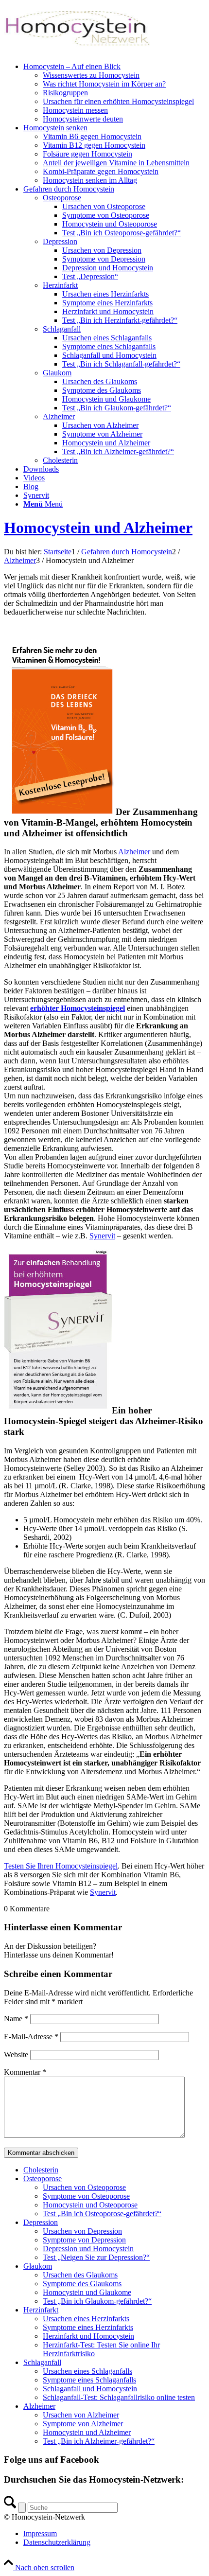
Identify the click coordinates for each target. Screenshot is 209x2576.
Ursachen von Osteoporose (84, 2187)
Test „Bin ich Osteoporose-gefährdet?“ (102, 2214)
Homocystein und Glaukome (87, 2292)
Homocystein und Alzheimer (98, 528)
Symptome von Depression (84, 2240)
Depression (41, 2222)
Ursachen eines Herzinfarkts (86, 2319)
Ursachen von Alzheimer (81, 2415)
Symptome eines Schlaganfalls (89, 2380)
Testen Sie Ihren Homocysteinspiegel (61, 1866)
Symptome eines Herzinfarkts (88, 2327)
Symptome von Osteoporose (86, 2196)
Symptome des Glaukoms (82, 2284)
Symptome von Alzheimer (83, 2424)
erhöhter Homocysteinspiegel (78, 1008)
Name (16, 2019)
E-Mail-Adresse (31, 2037)
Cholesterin (41, 2170)
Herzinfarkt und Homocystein (88, 2336)
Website (16, 2055)
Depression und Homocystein (88, 2249)
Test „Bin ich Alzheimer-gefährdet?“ (99, 2441)
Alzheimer (134, 852)
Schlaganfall (42, 2362)
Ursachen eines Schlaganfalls (87, 2371)
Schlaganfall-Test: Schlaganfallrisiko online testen (119, 2397)
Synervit (102, 1236)
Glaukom (38, 2266)
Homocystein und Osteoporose (90, 2205)
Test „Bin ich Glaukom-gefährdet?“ (97, 2301)
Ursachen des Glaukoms (80, 2275)
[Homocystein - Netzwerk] (77, 50)
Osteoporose (43, 2179)
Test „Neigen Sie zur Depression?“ (96, 2257)
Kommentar (25, 2072)
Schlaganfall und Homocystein (90, 2389)
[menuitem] (114, 93)
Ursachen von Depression (82, 2231)
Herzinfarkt (41, 2310)
